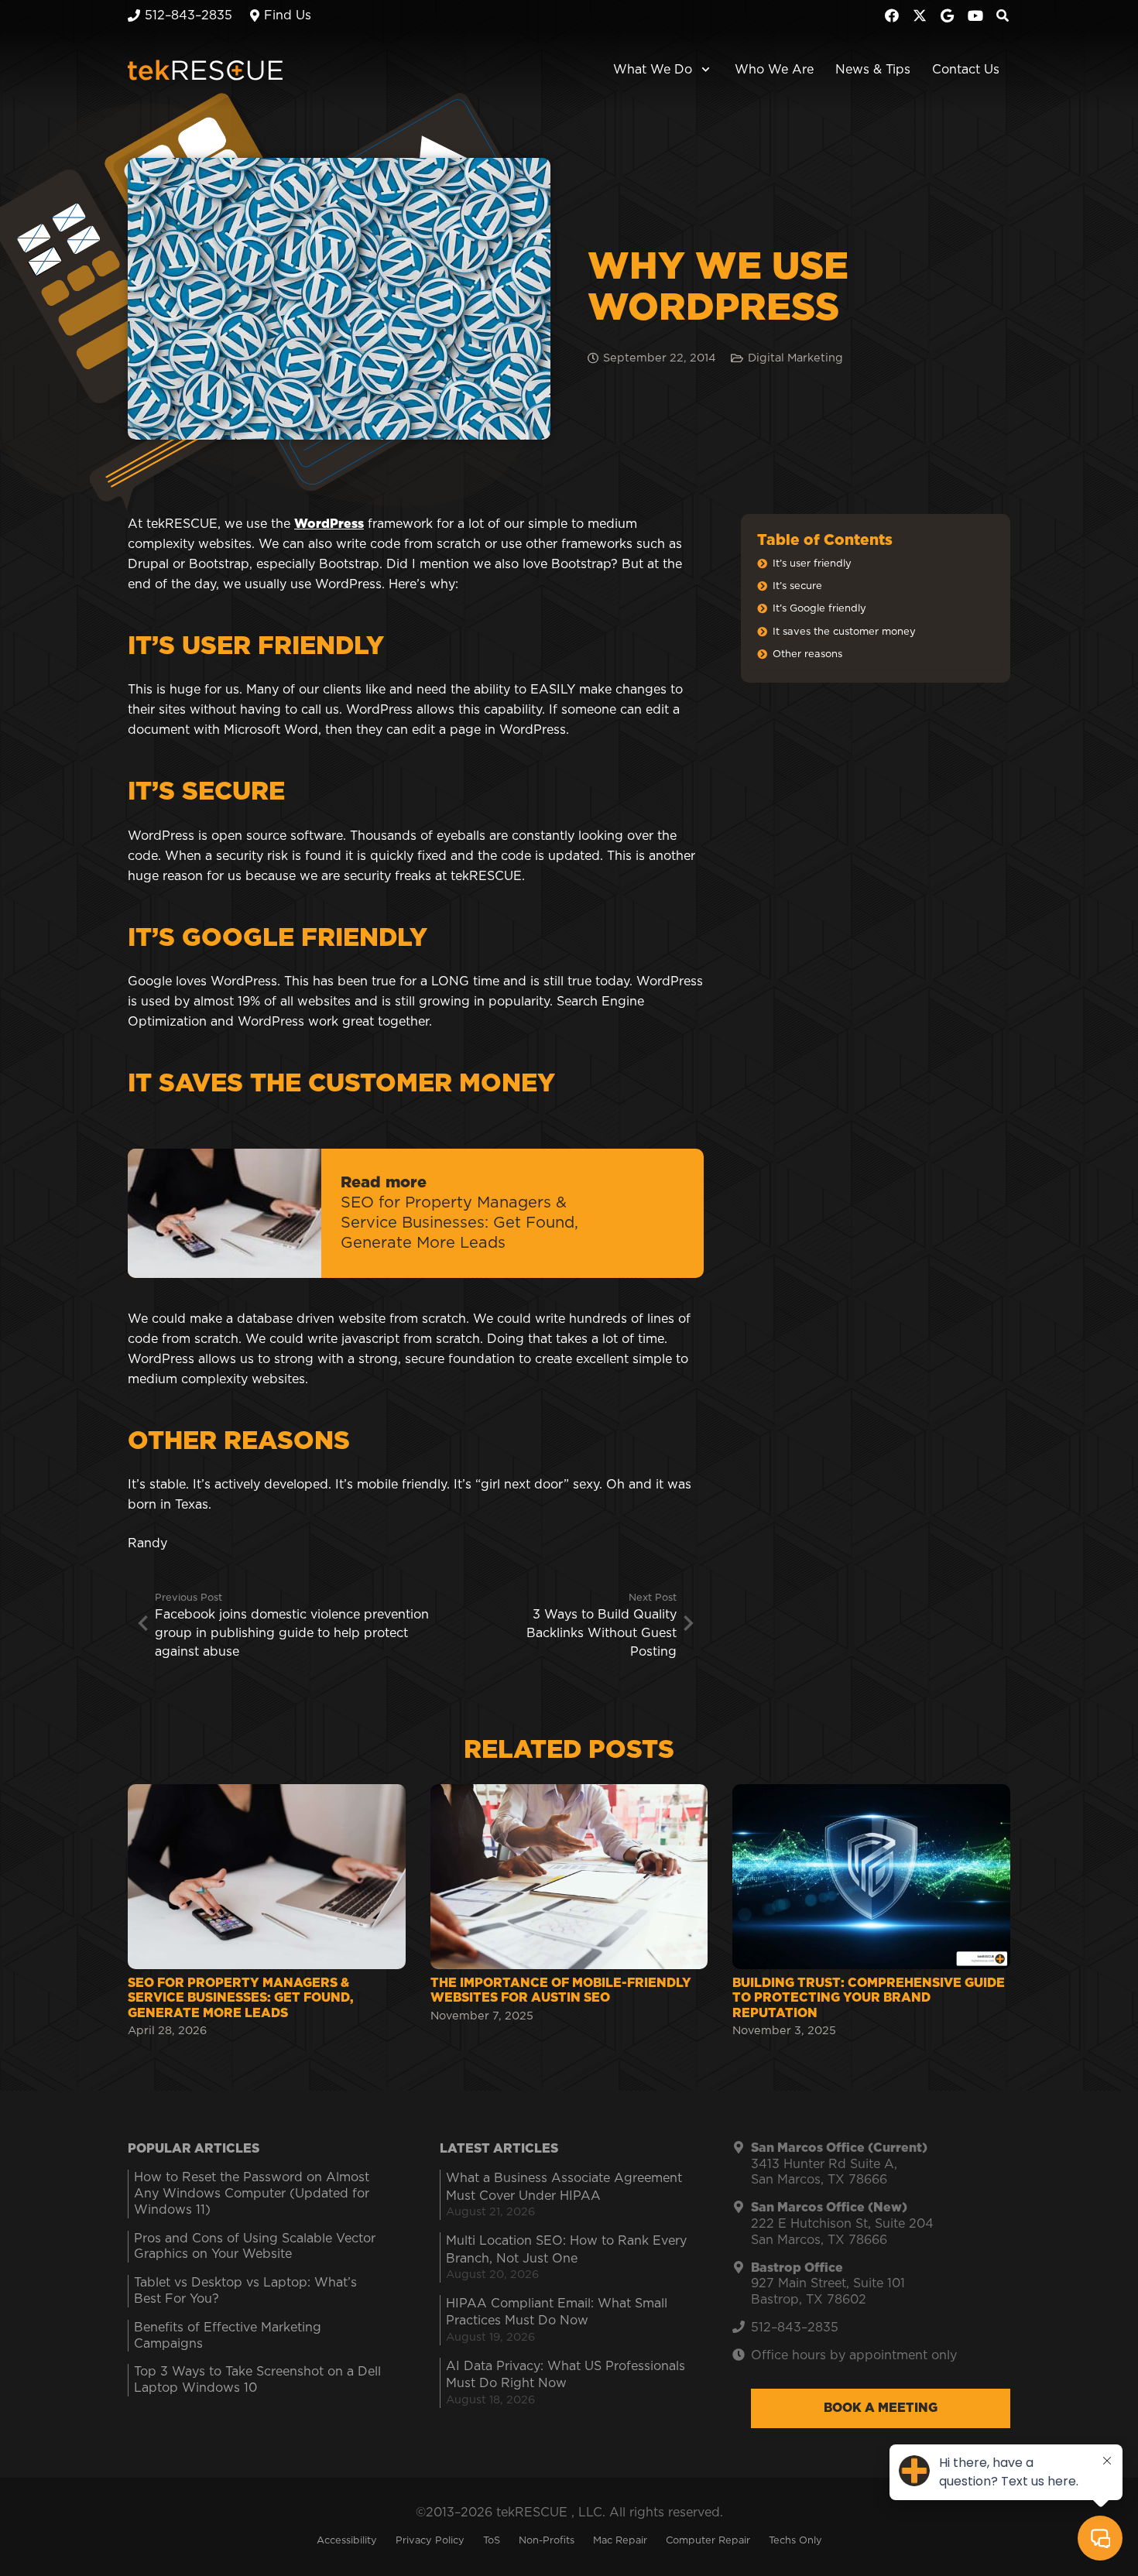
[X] (920, 15)
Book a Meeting (881, 2408)
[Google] (948, 15)
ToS (492, 2541)
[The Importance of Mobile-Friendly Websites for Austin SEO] (569, 1913)
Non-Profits (547, 2541)
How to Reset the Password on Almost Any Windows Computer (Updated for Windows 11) (252, 2194)
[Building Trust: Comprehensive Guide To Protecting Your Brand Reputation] (871, 1913)
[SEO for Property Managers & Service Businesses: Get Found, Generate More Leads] (267, 1913)
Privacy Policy (430, 2541)
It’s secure (797, 586)
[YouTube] (975, 15)
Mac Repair (620, 2541)
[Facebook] (892, 15)
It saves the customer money (844, 632)
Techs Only (795, 2541)
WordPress (329, 524)
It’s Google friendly (819, 609)
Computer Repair (708, 2541)
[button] (703, 70)
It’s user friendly (812, 564)
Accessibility (347, 2541)
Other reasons (807, 654)
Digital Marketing (795, 358)
